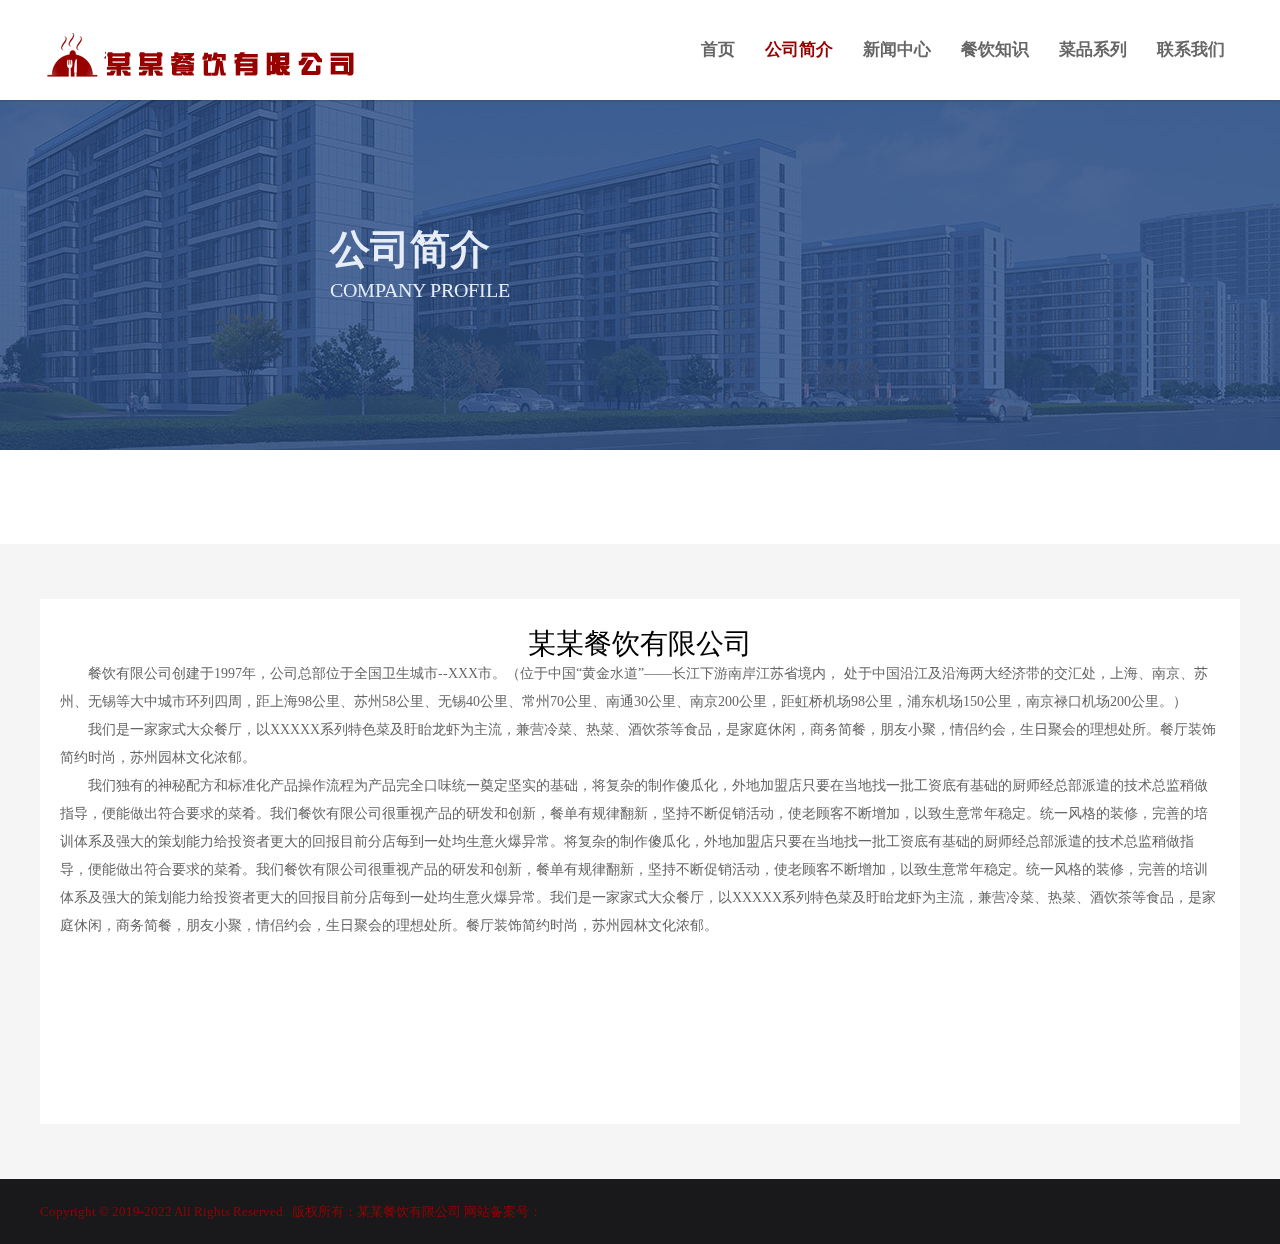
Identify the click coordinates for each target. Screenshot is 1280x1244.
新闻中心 (897, 49)
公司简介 (799, 49)
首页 (718, 49)
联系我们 (1191, 49)
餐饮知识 (995, 49)
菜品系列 (1093, 49)
